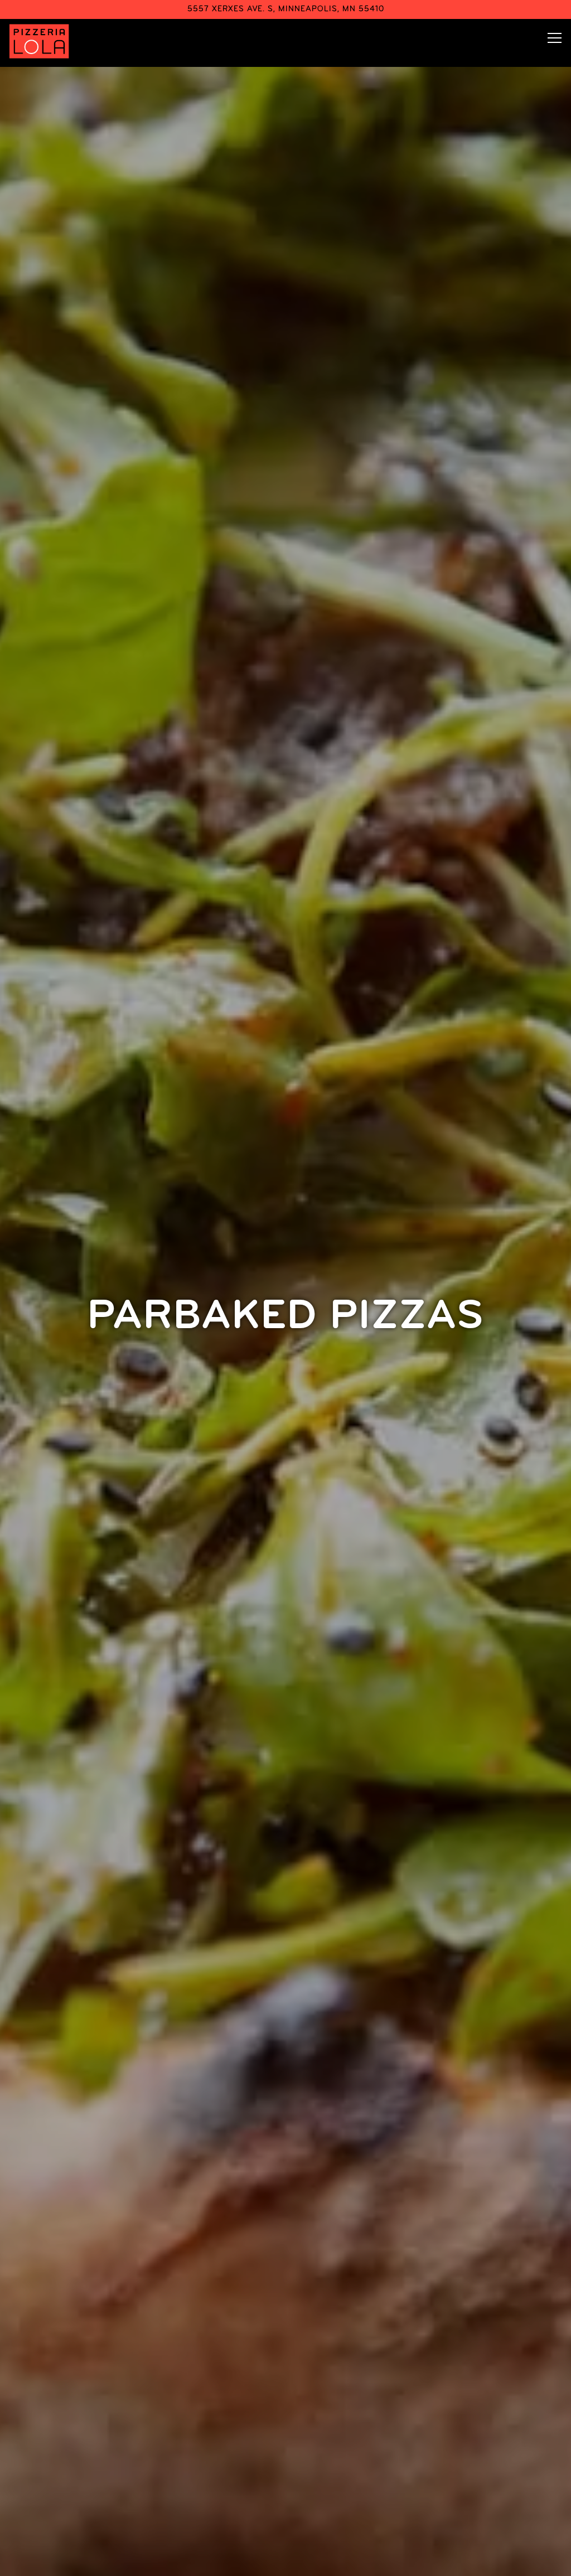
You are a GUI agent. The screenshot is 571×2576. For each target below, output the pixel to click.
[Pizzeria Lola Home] (40, 41)
